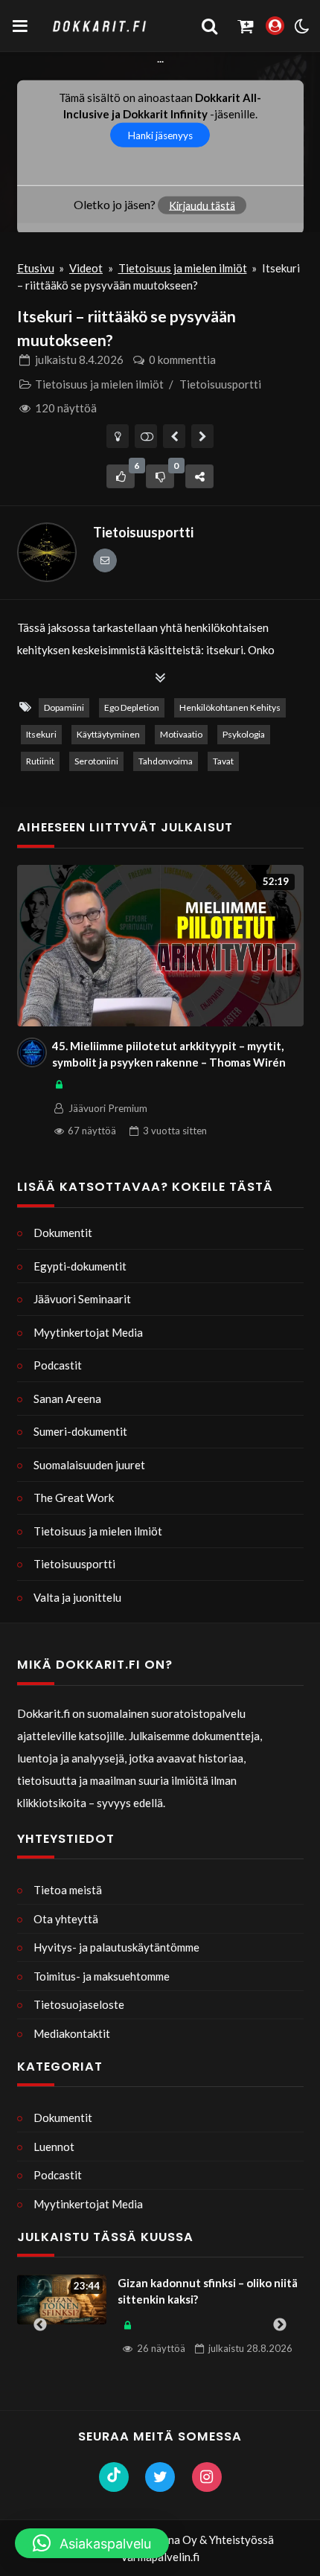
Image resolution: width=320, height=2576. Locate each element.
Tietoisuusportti (220, 384)
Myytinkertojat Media (88, 1332)
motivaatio (181, 734)
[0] (160, 476)
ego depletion (132, 707)
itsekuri (41, 734)
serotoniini (96, 761)
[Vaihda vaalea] (118, 436)
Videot (86, 268)
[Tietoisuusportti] (47, 552)
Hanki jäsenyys (160, 135)
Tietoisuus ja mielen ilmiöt (183, 268)
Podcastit (58, 1365)
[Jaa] (199, 476)
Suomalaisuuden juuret (89, 1465)
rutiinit (40, 761)
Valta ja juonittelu (77, 1597)
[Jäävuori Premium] (32, 1052)
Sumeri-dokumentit (80, 1431)
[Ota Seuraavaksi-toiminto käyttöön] (146, 436)
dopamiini (64, 707)
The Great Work (74, 1498)
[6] (121, 476)
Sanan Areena (67, 1399)
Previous (40, 2325)
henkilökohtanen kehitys (230, 707)
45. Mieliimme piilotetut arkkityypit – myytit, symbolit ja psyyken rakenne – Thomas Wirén (169, 1054)
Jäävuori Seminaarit (82, 1299)
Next (280, 2325)
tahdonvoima (166, 761)
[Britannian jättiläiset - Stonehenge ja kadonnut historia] (203, 436)
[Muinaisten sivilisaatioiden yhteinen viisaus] (175, 436)
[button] (92, 2543)
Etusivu (36, 268)
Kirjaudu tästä (202, 205)
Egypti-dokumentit (80, 1266)
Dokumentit (63, 1233)
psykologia (244, 734)
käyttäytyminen (108, 734)
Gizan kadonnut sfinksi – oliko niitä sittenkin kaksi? (208, 2291)
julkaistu (79, 359)
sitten (175, 1131)
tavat (223, 761)
